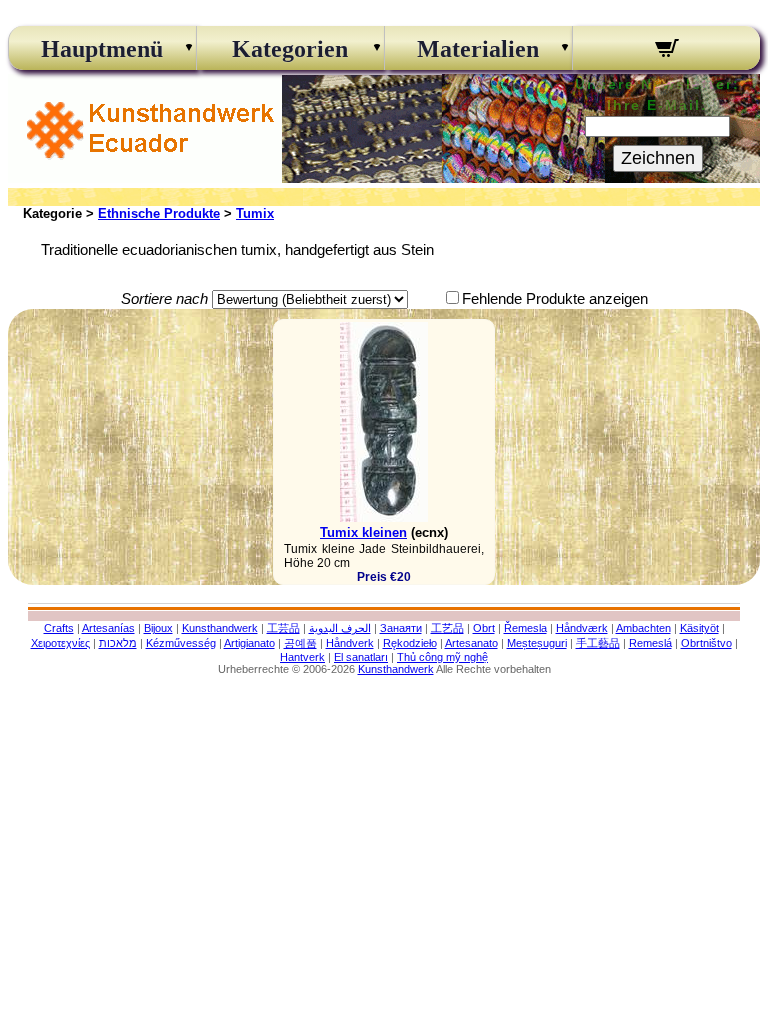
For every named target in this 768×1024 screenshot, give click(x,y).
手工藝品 (598, 643)
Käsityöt (699, 628)
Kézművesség (181, 643)
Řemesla (525, 628)
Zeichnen (658, 158)
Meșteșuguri (537, 643)
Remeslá (650, 643)
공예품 (300, 643)
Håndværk (582, 628)
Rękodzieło (410, 643)
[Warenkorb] (666, 51)
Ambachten (643, 628)
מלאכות (118, 643)
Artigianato (249, 643)
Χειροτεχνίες (60, 643)
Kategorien (290, 49)
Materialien (478, 49)
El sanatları (361, 657)
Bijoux (158, 628)
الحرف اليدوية (340, 628)
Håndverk (350, 643)
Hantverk (302, 657)
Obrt (484, 628)
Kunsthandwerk (220, 628)
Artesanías (108, 628)
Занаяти (401, 628)
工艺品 (447, 628)
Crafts (59, 628)
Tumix (255, 213)
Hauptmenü (102, 49)
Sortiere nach (164, 298)
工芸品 (283, 628)
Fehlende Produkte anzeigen (555, 298)
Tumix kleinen (363, 532)
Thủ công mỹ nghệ (442, 657)
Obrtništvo (706, 643)
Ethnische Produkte (159, 213)
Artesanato (471, 643)
